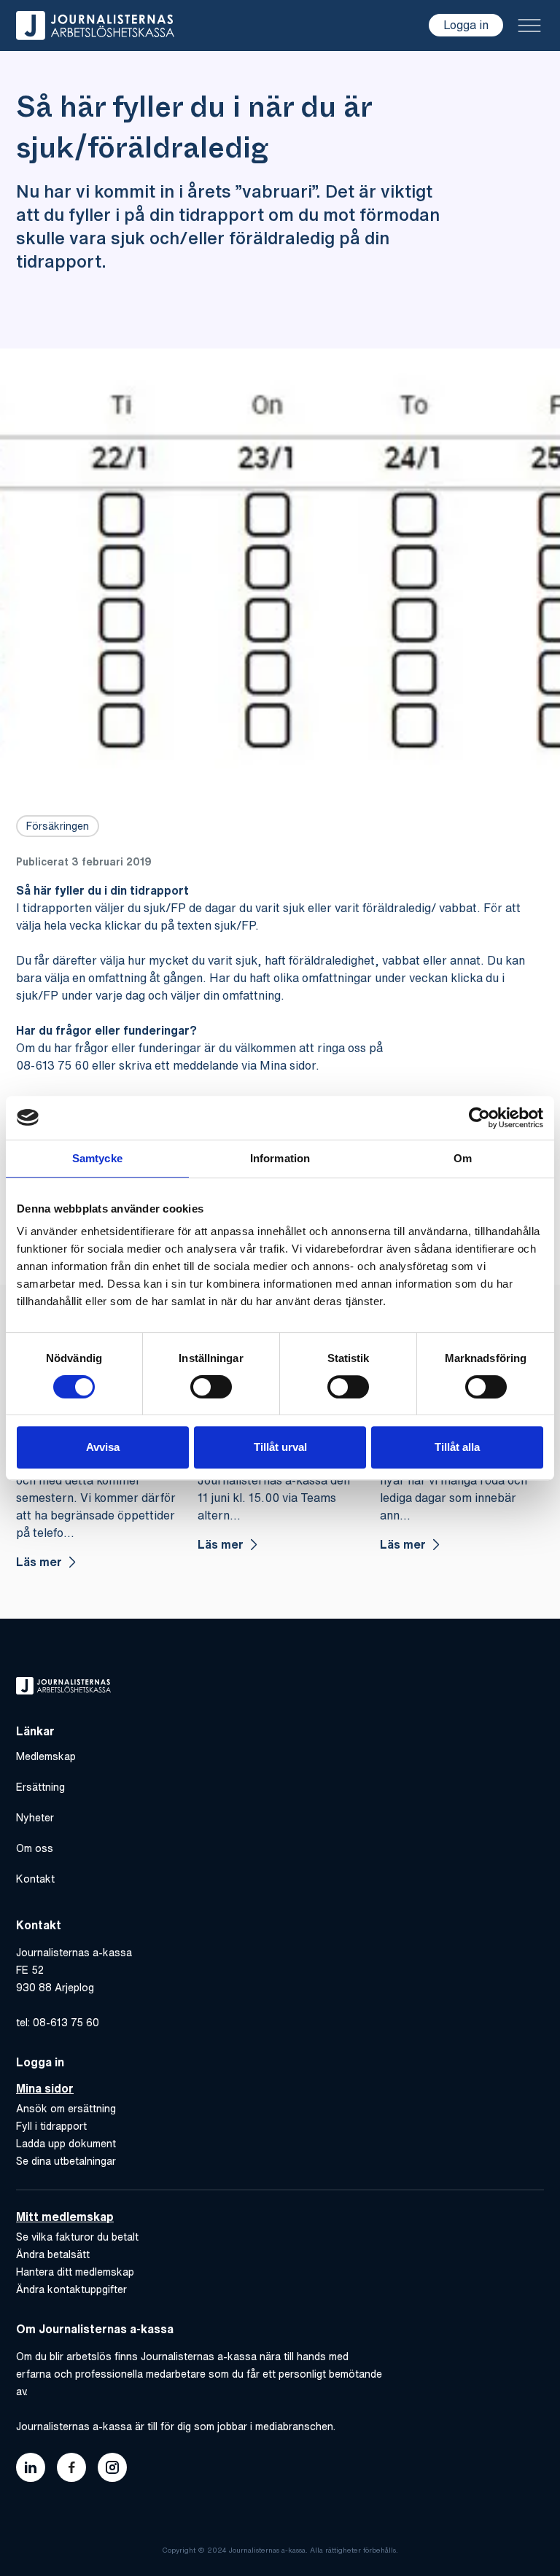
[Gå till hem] (95, 26)
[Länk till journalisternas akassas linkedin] (31, 2467)
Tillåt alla (457, 1447)
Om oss (35, 1848)
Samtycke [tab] (97, 1158)
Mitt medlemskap (65, 2217)
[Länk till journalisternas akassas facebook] (71, 2467)
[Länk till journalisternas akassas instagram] (112, 2467)
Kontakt (35, 1879)
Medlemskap (46, 1756)
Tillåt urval (280, 1447)
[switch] (211, 1387)
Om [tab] (463, 1158)
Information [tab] (280, 1158)
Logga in (466, 25)
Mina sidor (45, 2088)
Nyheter (35, 1818)
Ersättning (40, 1787)
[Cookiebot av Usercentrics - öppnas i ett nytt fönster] (479, 1118)
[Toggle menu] (529, 26)
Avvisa (103, 1447)
